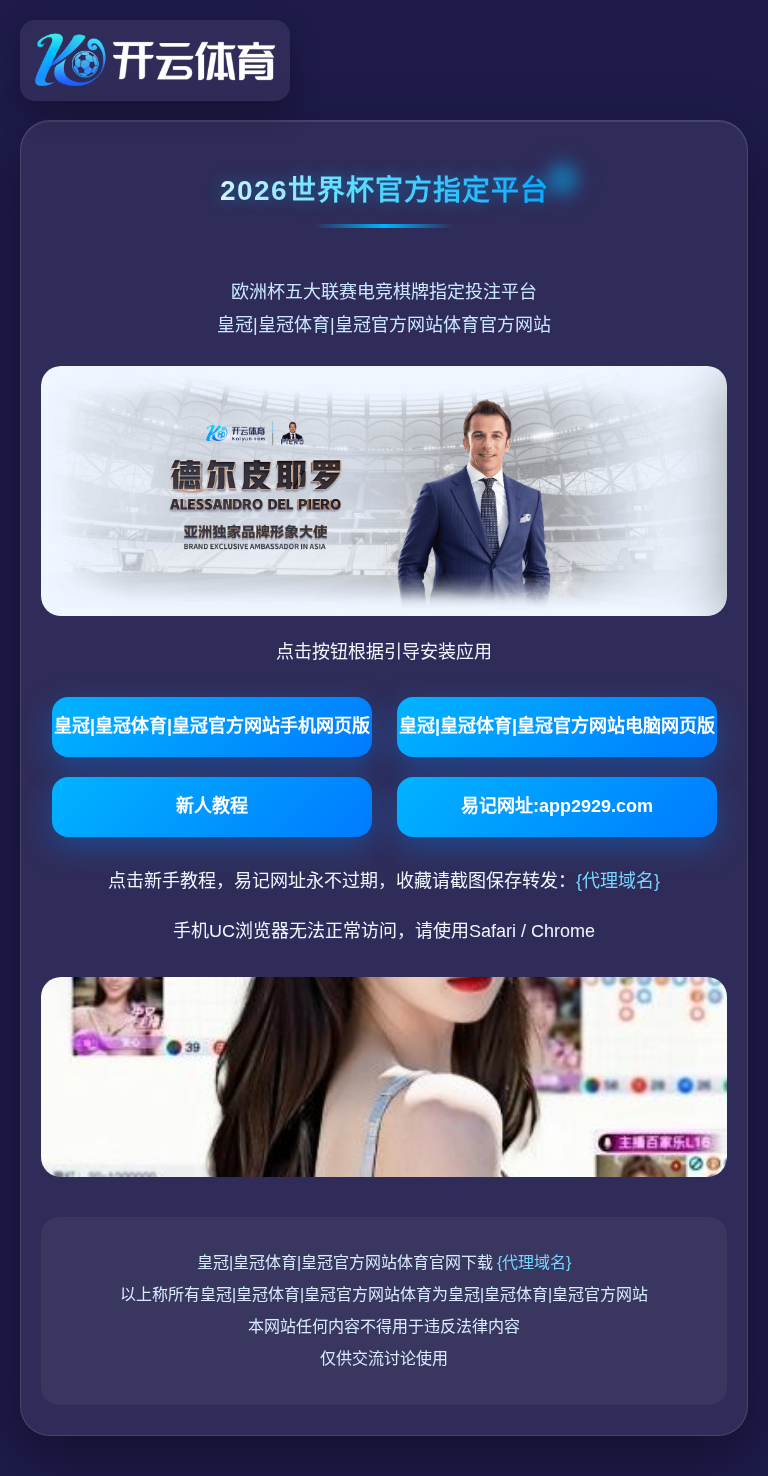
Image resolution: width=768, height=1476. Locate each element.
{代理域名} (618, 881)
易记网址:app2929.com (557, 806)
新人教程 (212, 806)
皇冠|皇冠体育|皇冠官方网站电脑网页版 (557, 726)
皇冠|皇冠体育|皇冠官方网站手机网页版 (212, 726)
